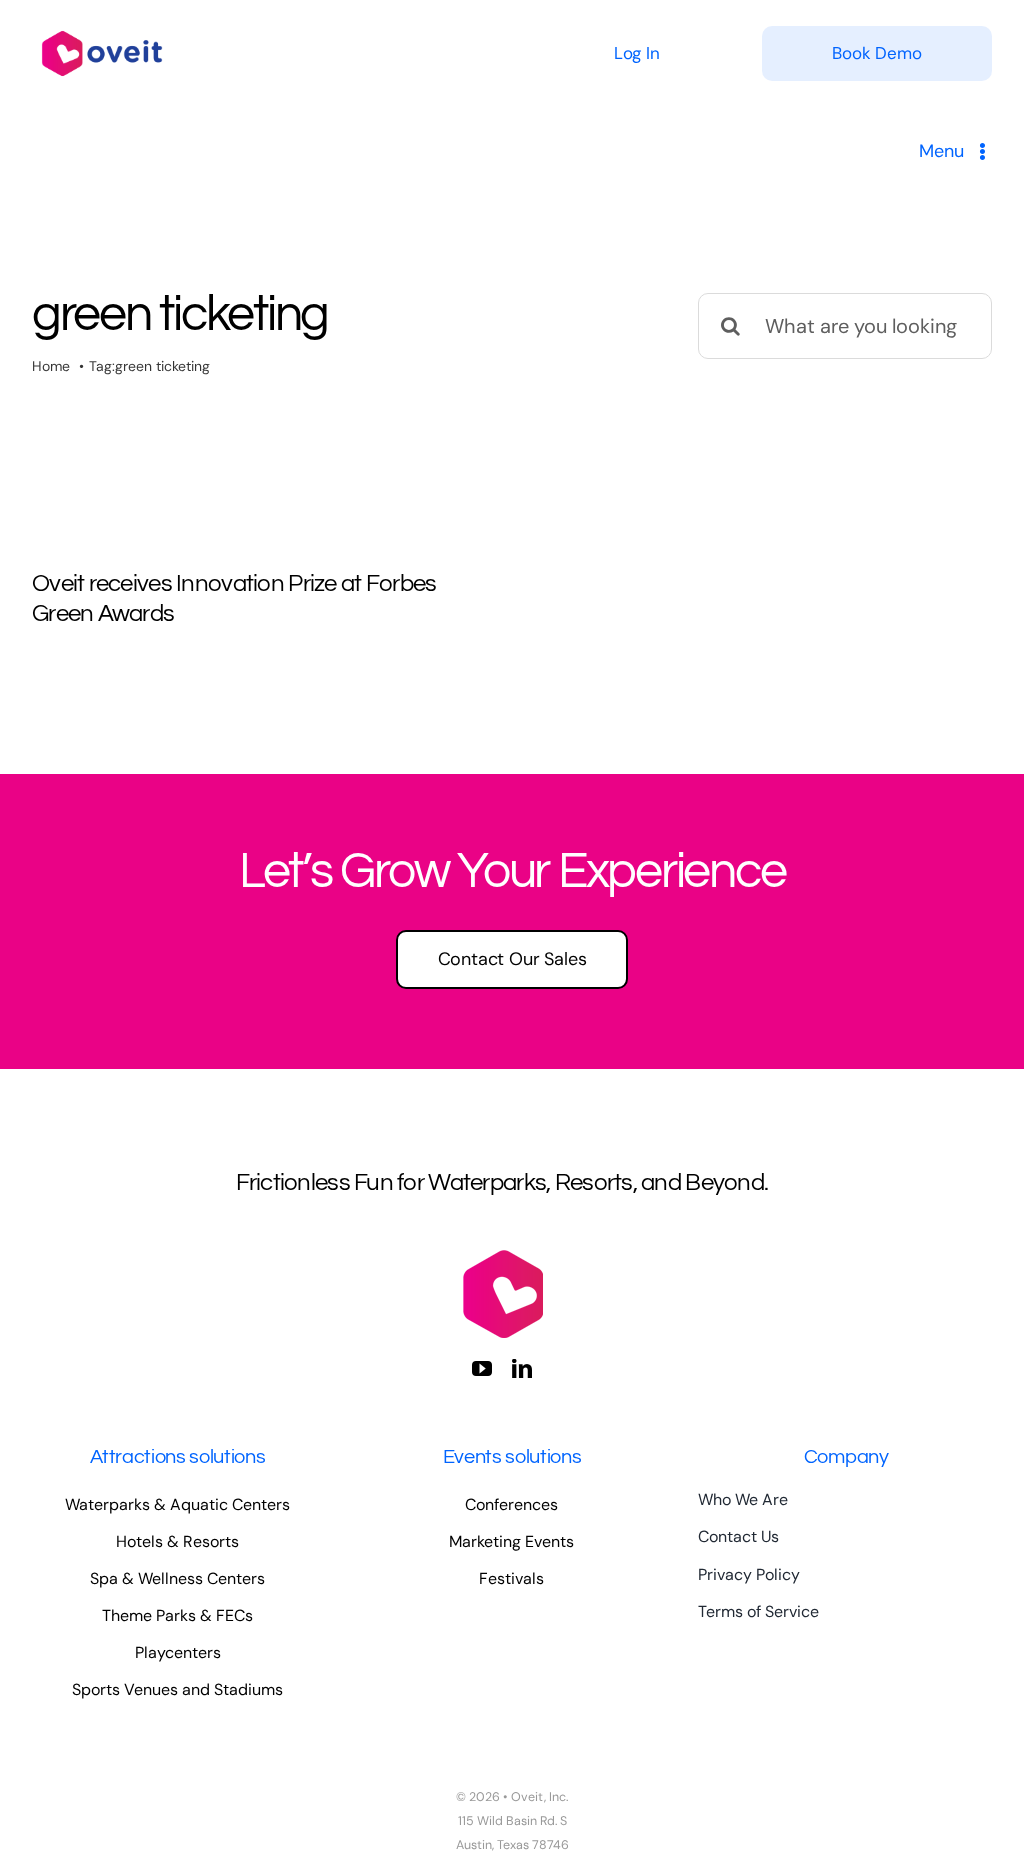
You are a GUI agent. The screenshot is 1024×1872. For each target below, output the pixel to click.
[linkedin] (522, 1369)
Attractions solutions (177, 1457)
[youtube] (482, 1369)
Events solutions (512, 1457)
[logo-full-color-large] (102, 27)
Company (846, 1457)
